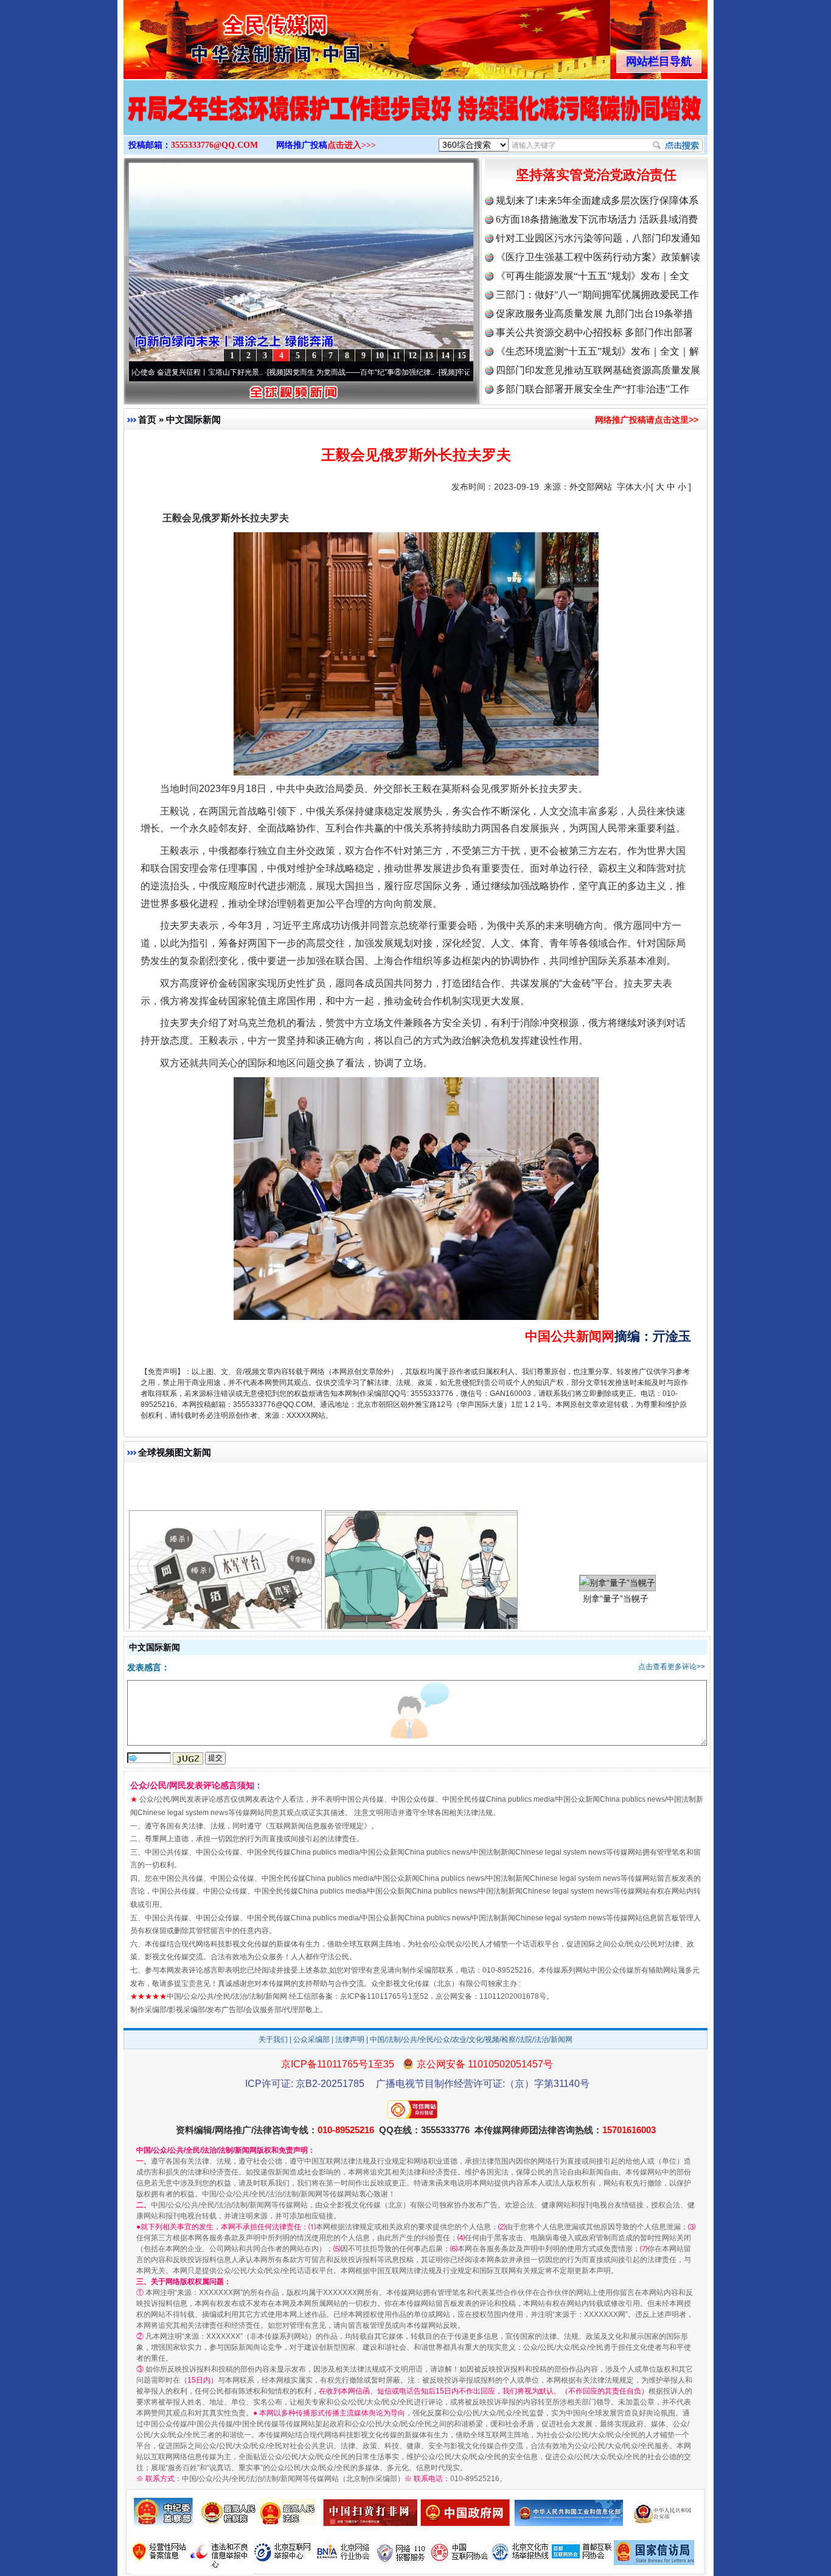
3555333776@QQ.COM (214, 145)
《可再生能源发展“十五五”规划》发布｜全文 (593, 276)
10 (380, 356)
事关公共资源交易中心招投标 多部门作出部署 (594, 332)
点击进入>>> (352, 145)
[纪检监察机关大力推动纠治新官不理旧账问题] (413, 120)
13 (429, 356)
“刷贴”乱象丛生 (224, 1533)
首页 (147, 419)
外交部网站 (591, 487)
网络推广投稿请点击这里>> (647, 420)
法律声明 (350, 2040)
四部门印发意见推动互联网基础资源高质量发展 (598, 370)
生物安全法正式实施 (420, 1533)
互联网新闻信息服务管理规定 (316, 1826)
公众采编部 (311, 2040)
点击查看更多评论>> (672, 1667)
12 (412, 356)
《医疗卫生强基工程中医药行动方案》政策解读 (598, 257)
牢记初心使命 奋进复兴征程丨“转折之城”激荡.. (447, 372)
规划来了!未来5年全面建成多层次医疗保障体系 (597, 200)
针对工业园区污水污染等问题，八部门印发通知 (598, 238)
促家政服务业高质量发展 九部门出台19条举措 (594, 314)
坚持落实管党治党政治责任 (596, 175)
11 (396, 356)
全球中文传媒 (224, 35)
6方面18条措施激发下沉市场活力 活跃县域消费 (597, 219)
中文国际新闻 (193, 419)
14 (445, 356)
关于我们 (273, 2040)
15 (462, 356)
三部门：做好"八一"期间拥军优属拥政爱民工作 (597, 295)
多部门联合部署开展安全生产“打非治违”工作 (593, 389)
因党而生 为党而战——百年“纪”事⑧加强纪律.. (276, 372)
